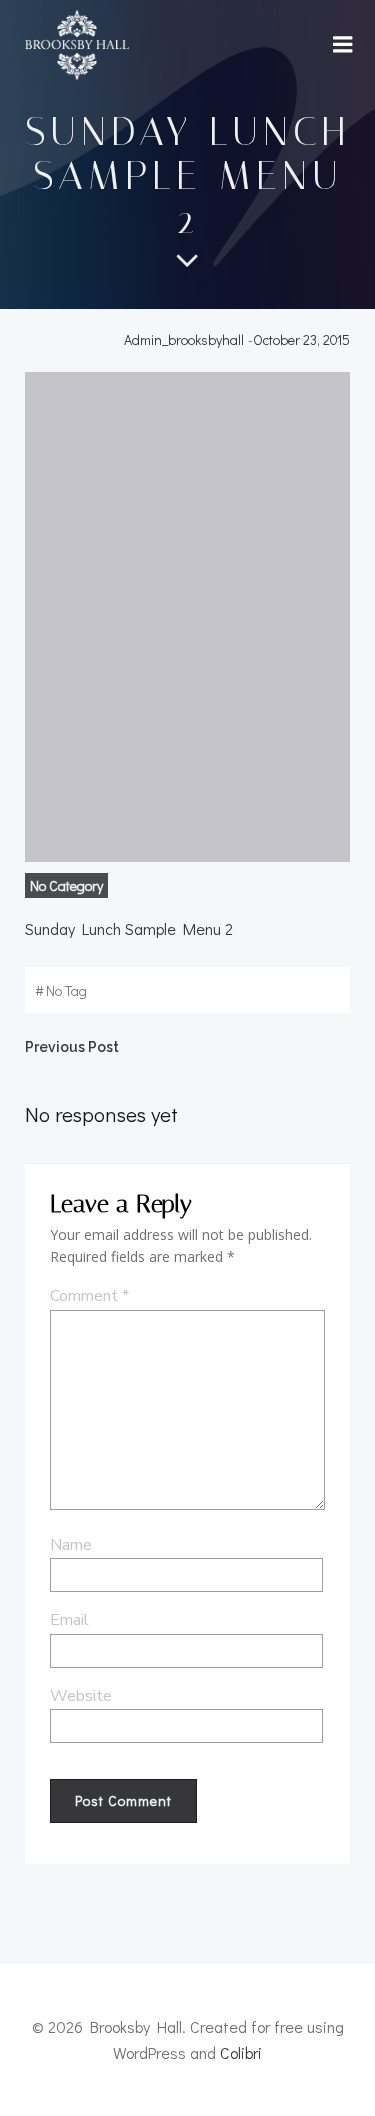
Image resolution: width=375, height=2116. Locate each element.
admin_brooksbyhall (184, 339)
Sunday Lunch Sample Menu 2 (129, 928)
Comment (89, 1296)
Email (69, 1620)
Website (81, 1696)
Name (71, 1545)
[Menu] (343, 45)
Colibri (241, 2052)
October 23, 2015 (301, 339)
